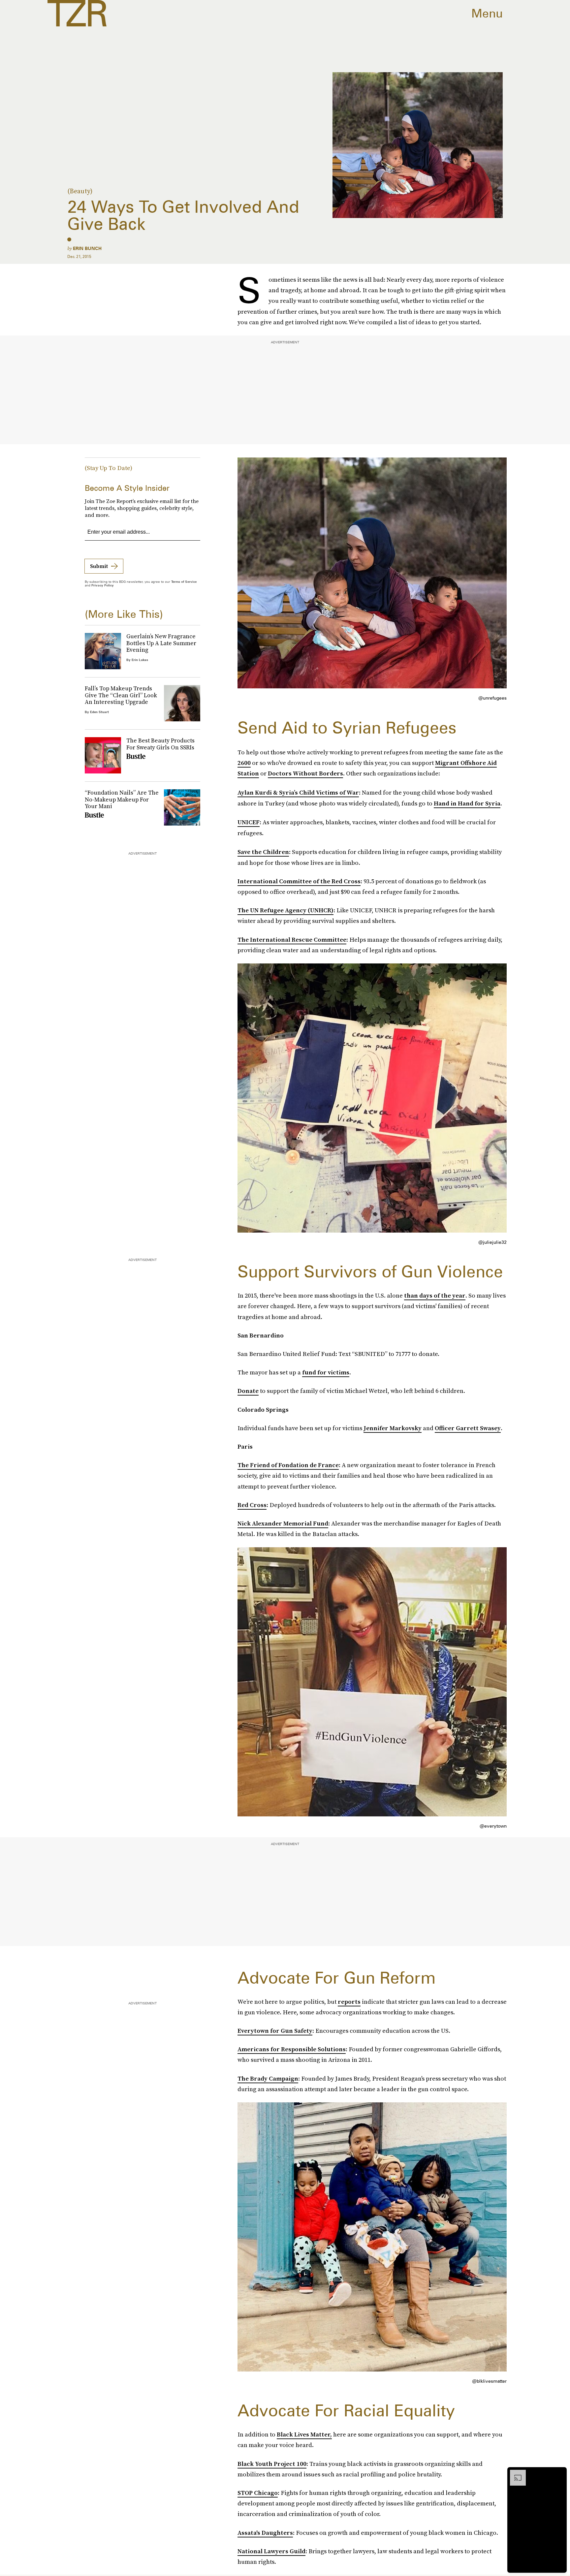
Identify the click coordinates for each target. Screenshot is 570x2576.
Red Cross (252, 1505)
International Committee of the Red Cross (299, 881)
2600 (244, 763)
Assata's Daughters (265, 2533)
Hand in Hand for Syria (467, 803)
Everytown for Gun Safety (275, 2031)
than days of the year (435, 1295)
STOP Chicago (258, 2493)
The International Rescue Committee (292, 940)
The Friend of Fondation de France (288, 1465)
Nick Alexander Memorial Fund (283, 1523)
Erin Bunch (87, 248)
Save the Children (263, 852)
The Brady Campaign (268, 2078)
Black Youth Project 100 (272, 2464)
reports (349, 2002)
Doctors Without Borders (305, 773)
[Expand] (515, 2473)
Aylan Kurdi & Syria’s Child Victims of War (298, 792)
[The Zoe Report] (77, 13)
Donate (248, 1391)
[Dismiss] (559, 2473)
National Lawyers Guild (271, 2551)
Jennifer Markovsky (393, 1428)
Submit (99, 566)
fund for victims (326, 1372)
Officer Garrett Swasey (468, 1428)
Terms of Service (184, 581)
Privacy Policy (103, 585)
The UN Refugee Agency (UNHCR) (285, 910)
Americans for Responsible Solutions (292, 2049)
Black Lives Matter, (304, 2434)
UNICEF (249, 822)
